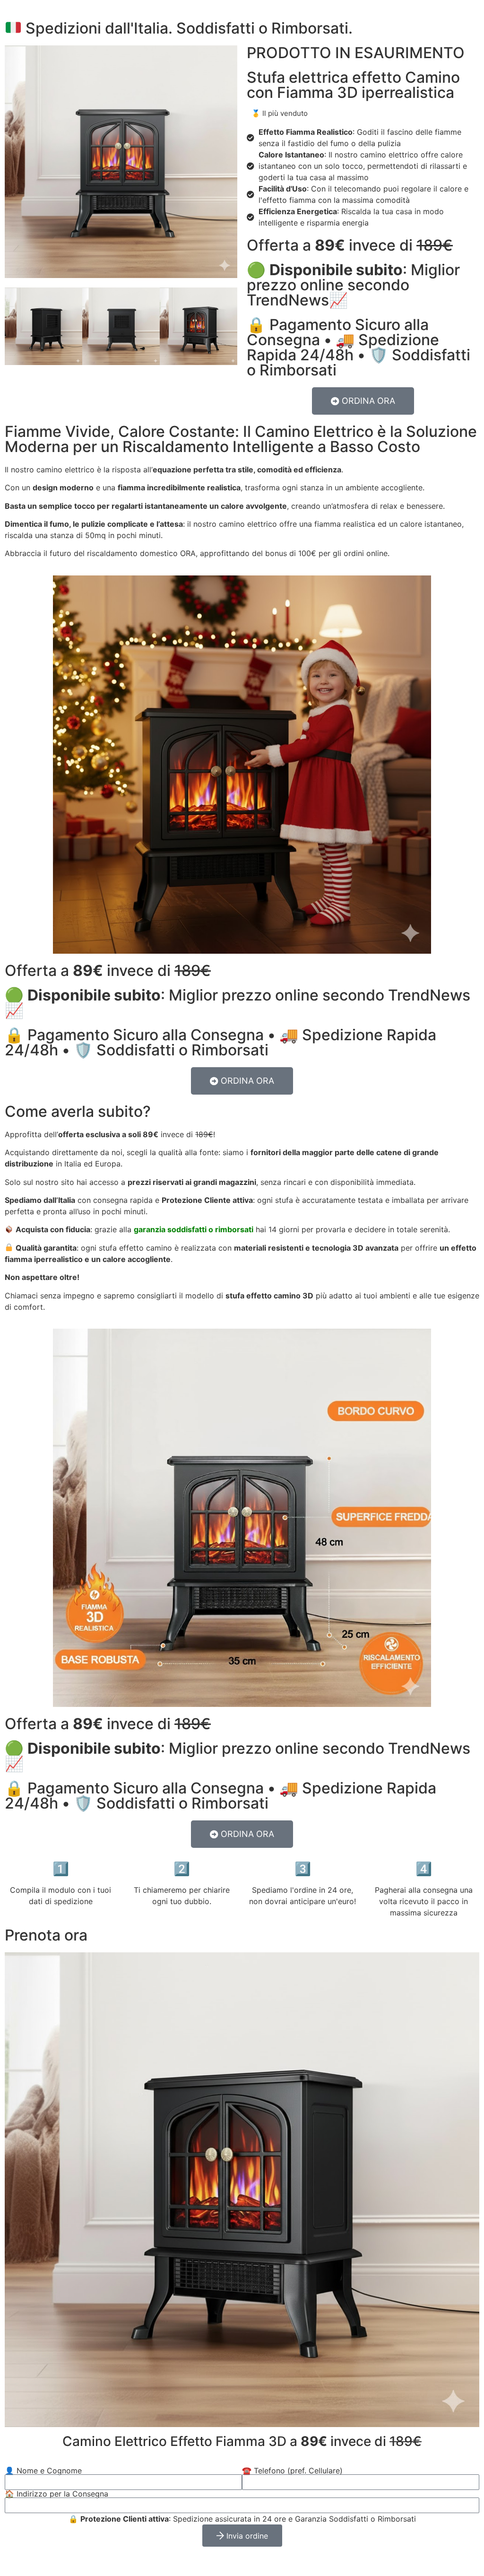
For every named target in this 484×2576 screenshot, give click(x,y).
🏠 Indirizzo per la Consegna (56, 2494)
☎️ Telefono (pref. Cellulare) (292, 2471)
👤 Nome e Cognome (43, 2471)
